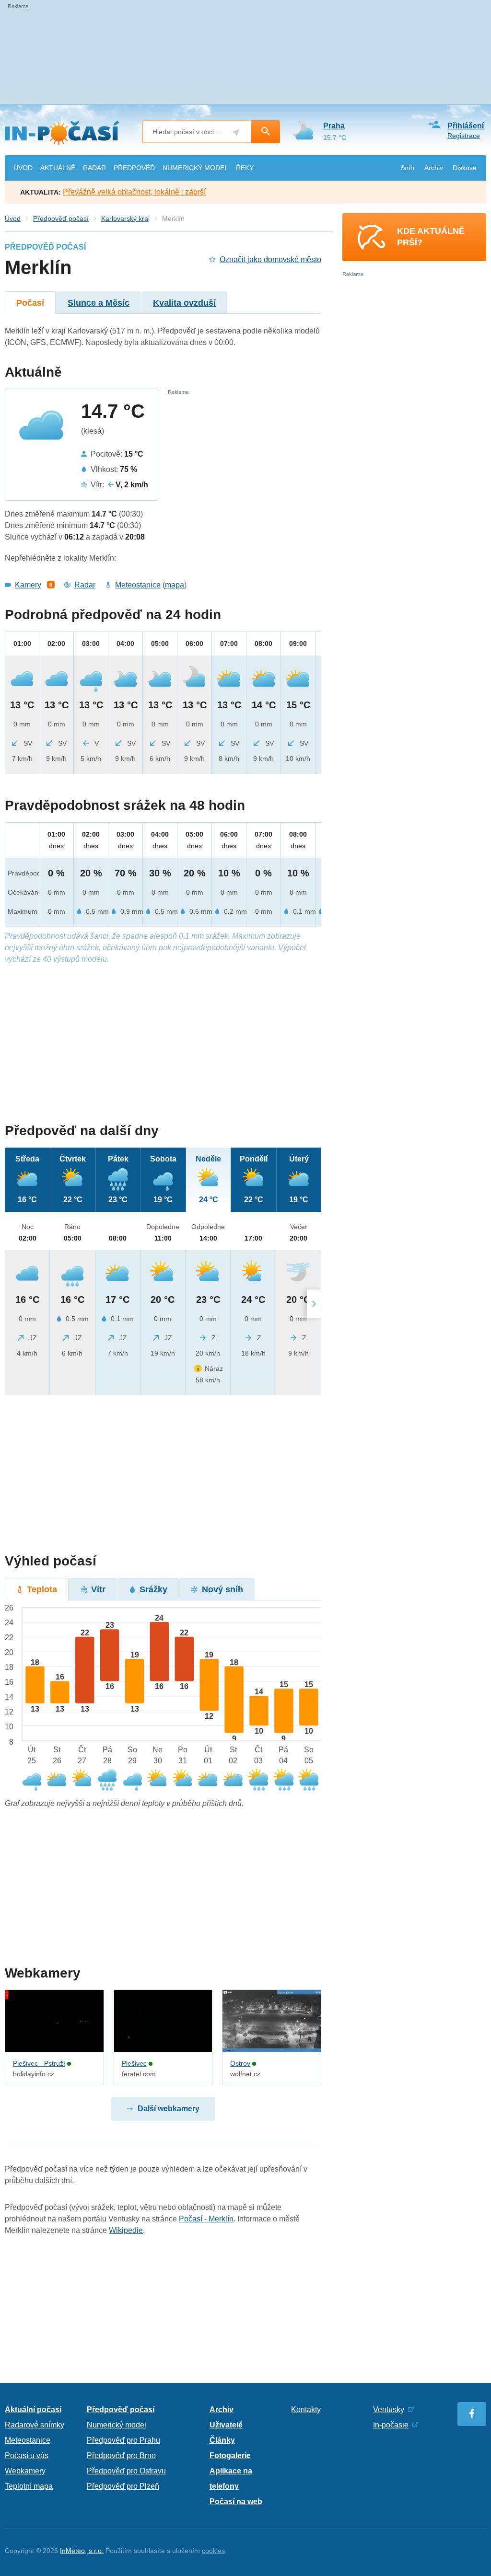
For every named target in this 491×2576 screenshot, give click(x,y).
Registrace (464, 136)
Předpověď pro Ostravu (126, 2471)
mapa (175, 585)
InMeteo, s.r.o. (82, 2551)
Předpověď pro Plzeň (123, 2486)
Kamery (28, 585)
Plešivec (134, 2063)
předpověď (134, 168)
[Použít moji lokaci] (236, 132)
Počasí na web (236, 2501)
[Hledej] (266, 132)
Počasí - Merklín (206, 2219)
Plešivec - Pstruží (39, 2063)
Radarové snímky (35, 2425)
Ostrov (240, 2063)
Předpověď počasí (61, 218)
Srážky (153, 1589)
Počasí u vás (27, 2455)
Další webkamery (169, 2109)
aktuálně (58, 168)
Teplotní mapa (29, 2486)
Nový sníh (222, 1589)
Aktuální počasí (33, 2409)
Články (222, 2440)
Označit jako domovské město (270, 259)
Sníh (407, 168)
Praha (334, 126)
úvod (23, 168)
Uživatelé (226, 2425)
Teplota (42, 1589)
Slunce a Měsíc (99, 303)
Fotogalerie (230, 2455)
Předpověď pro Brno (121, 2455)
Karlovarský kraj (125, 218)
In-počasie (391, 2425)
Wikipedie (126, 2230)
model (195, 168)
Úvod (13, 218)
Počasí (30, 303)
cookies (213, 2551)
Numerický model (117, 2425)
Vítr (98, 1589)
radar (94, 168)
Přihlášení (466, 126)
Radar (85, 585)
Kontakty (306, 2409)
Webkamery (25, 2471)
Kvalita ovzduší (184, 303)
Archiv (434, 168)
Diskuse (465, 168)
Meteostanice (138, 585)
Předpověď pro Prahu (123, 2440)
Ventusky (389, 2409)
